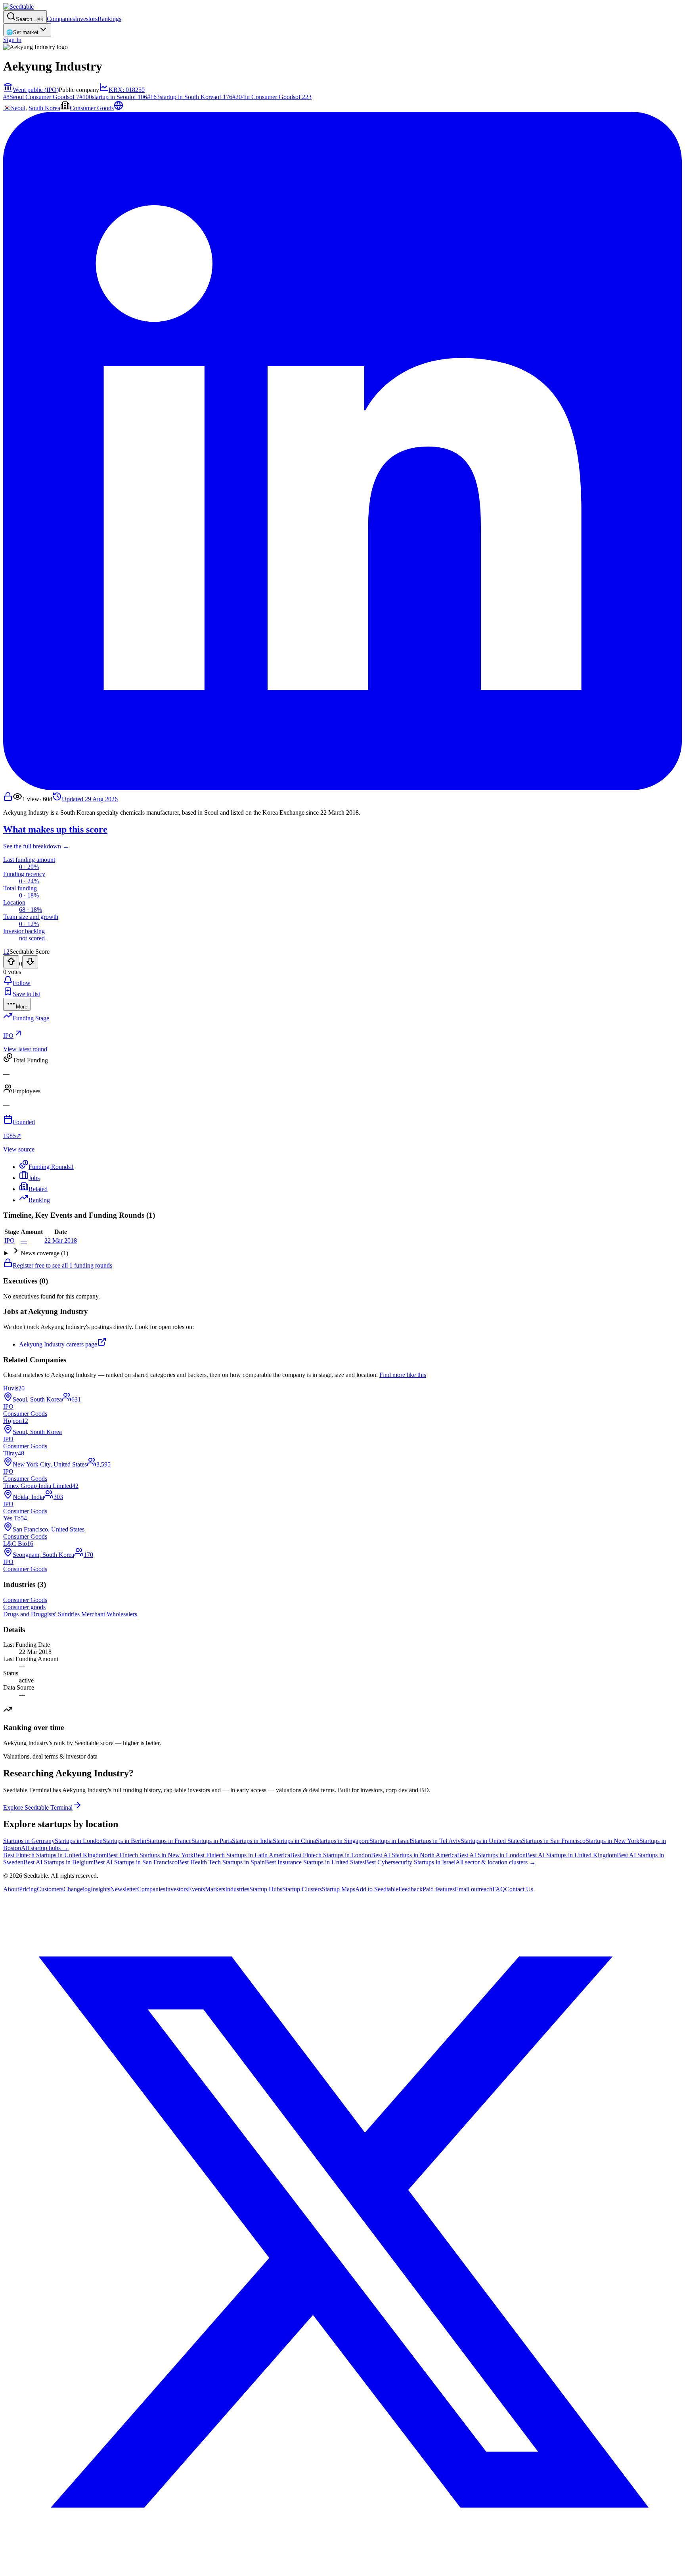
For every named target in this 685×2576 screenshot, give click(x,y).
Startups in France (169, 1841)
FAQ (499, 1889)
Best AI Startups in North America (414, 1855)
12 (6, 952)
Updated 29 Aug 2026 (90, 799)
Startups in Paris (212, 1841)
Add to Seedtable (377, 1889)
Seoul (18, 108)
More (22, 1007)
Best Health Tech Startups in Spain (221, 1862)
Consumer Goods (92, 108)
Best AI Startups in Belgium (58, 1862)
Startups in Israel (390, 1841)
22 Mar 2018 (61, 1240)
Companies (61, 19)
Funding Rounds (51, 1167)
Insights (100, 1889)
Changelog (77, 1889)
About (11, 1889)
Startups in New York (612, 1841)
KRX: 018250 (127, 90)
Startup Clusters (302, 1889)
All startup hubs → (45, 1848)
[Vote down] (30, 962)
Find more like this (403, 1375)
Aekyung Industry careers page (58, 1344)
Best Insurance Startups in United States (315, 1862)
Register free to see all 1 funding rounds (62, 1265)
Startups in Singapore (343, 1841)
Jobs (34, 1178)
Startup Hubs (266, 1889)
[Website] (119, 108)
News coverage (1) (44, 1253)
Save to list (26, 994)
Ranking (39, 1200)
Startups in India (252, 1841)
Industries (237, 1889)
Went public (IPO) (36, 90)
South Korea (44, 108)
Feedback (410, 1889)
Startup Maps (339, 1889)
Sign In (12, 40)
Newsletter (124, 1889)
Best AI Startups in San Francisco (136, 1862)
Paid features (439, 1889)
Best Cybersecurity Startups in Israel (410, 1862)
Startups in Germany (29, 1841)
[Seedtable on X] (342, 2569)
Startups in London (79, 1841)
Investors (86, 19)
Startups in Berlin (124, 1841)
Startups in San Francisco (554, 1841)
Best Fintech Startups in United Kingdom (55, 1855)
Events (196, 1889)
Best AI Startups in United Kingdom (571, 1855)
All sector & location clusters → (496, 1862)
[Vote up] (11, 962)
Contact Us (519, 1889)
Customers (50, 1889)
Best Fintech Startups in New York (150, 1855)
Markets (215, 1889)
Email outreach (474, 1889)
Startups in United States (491, 1841)
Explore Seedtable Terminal (38, 1807)
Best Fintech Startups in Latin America (242, 1855)
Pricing (28, 1889)
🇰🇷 (7, 108)
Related (38, 1189)
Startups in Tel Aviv (436, 1841)
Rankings (109, 19)
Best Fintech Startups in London (331, 1855)
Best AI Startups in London (491, 1855)
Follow (22, 983)
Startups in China (294, 1841)
